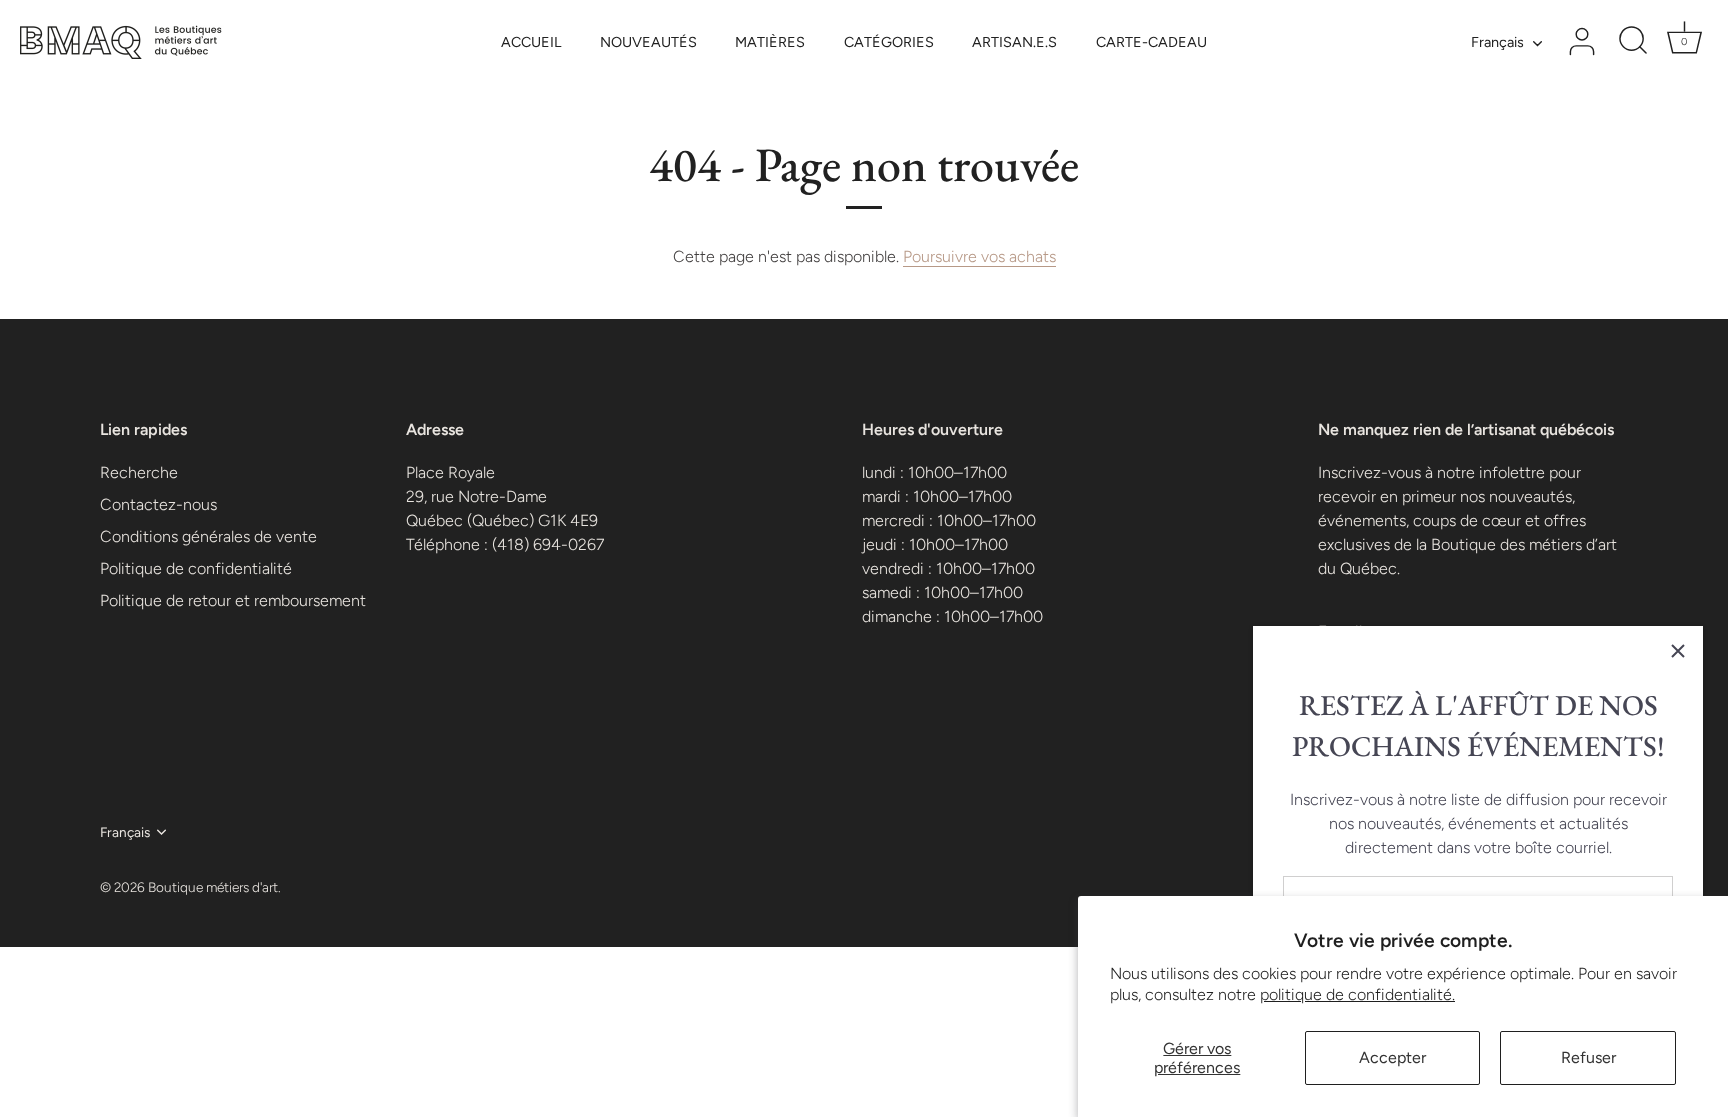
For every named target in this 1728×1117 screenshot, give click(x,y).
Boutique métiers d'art (213, 887)
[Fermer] (1678, 651)
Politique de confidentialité (196, 568)
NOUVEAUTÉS (648, 42)
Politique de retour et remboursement (233, 600)
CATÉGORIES (889, 42)
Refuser (1588, 1057)
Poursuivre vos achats (979, 256)
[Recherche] (1633, 42)
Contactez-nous (158, 504)
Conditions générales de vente (208, 536)
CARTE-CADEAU (1151, 42)
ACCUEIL (531, 42)
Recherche (139, 472)
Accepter (1392, 1057)
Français (1497, 42)
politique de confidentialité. (1357, 994)
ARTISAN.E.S (1014, 42)
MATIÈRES (770, 42)
